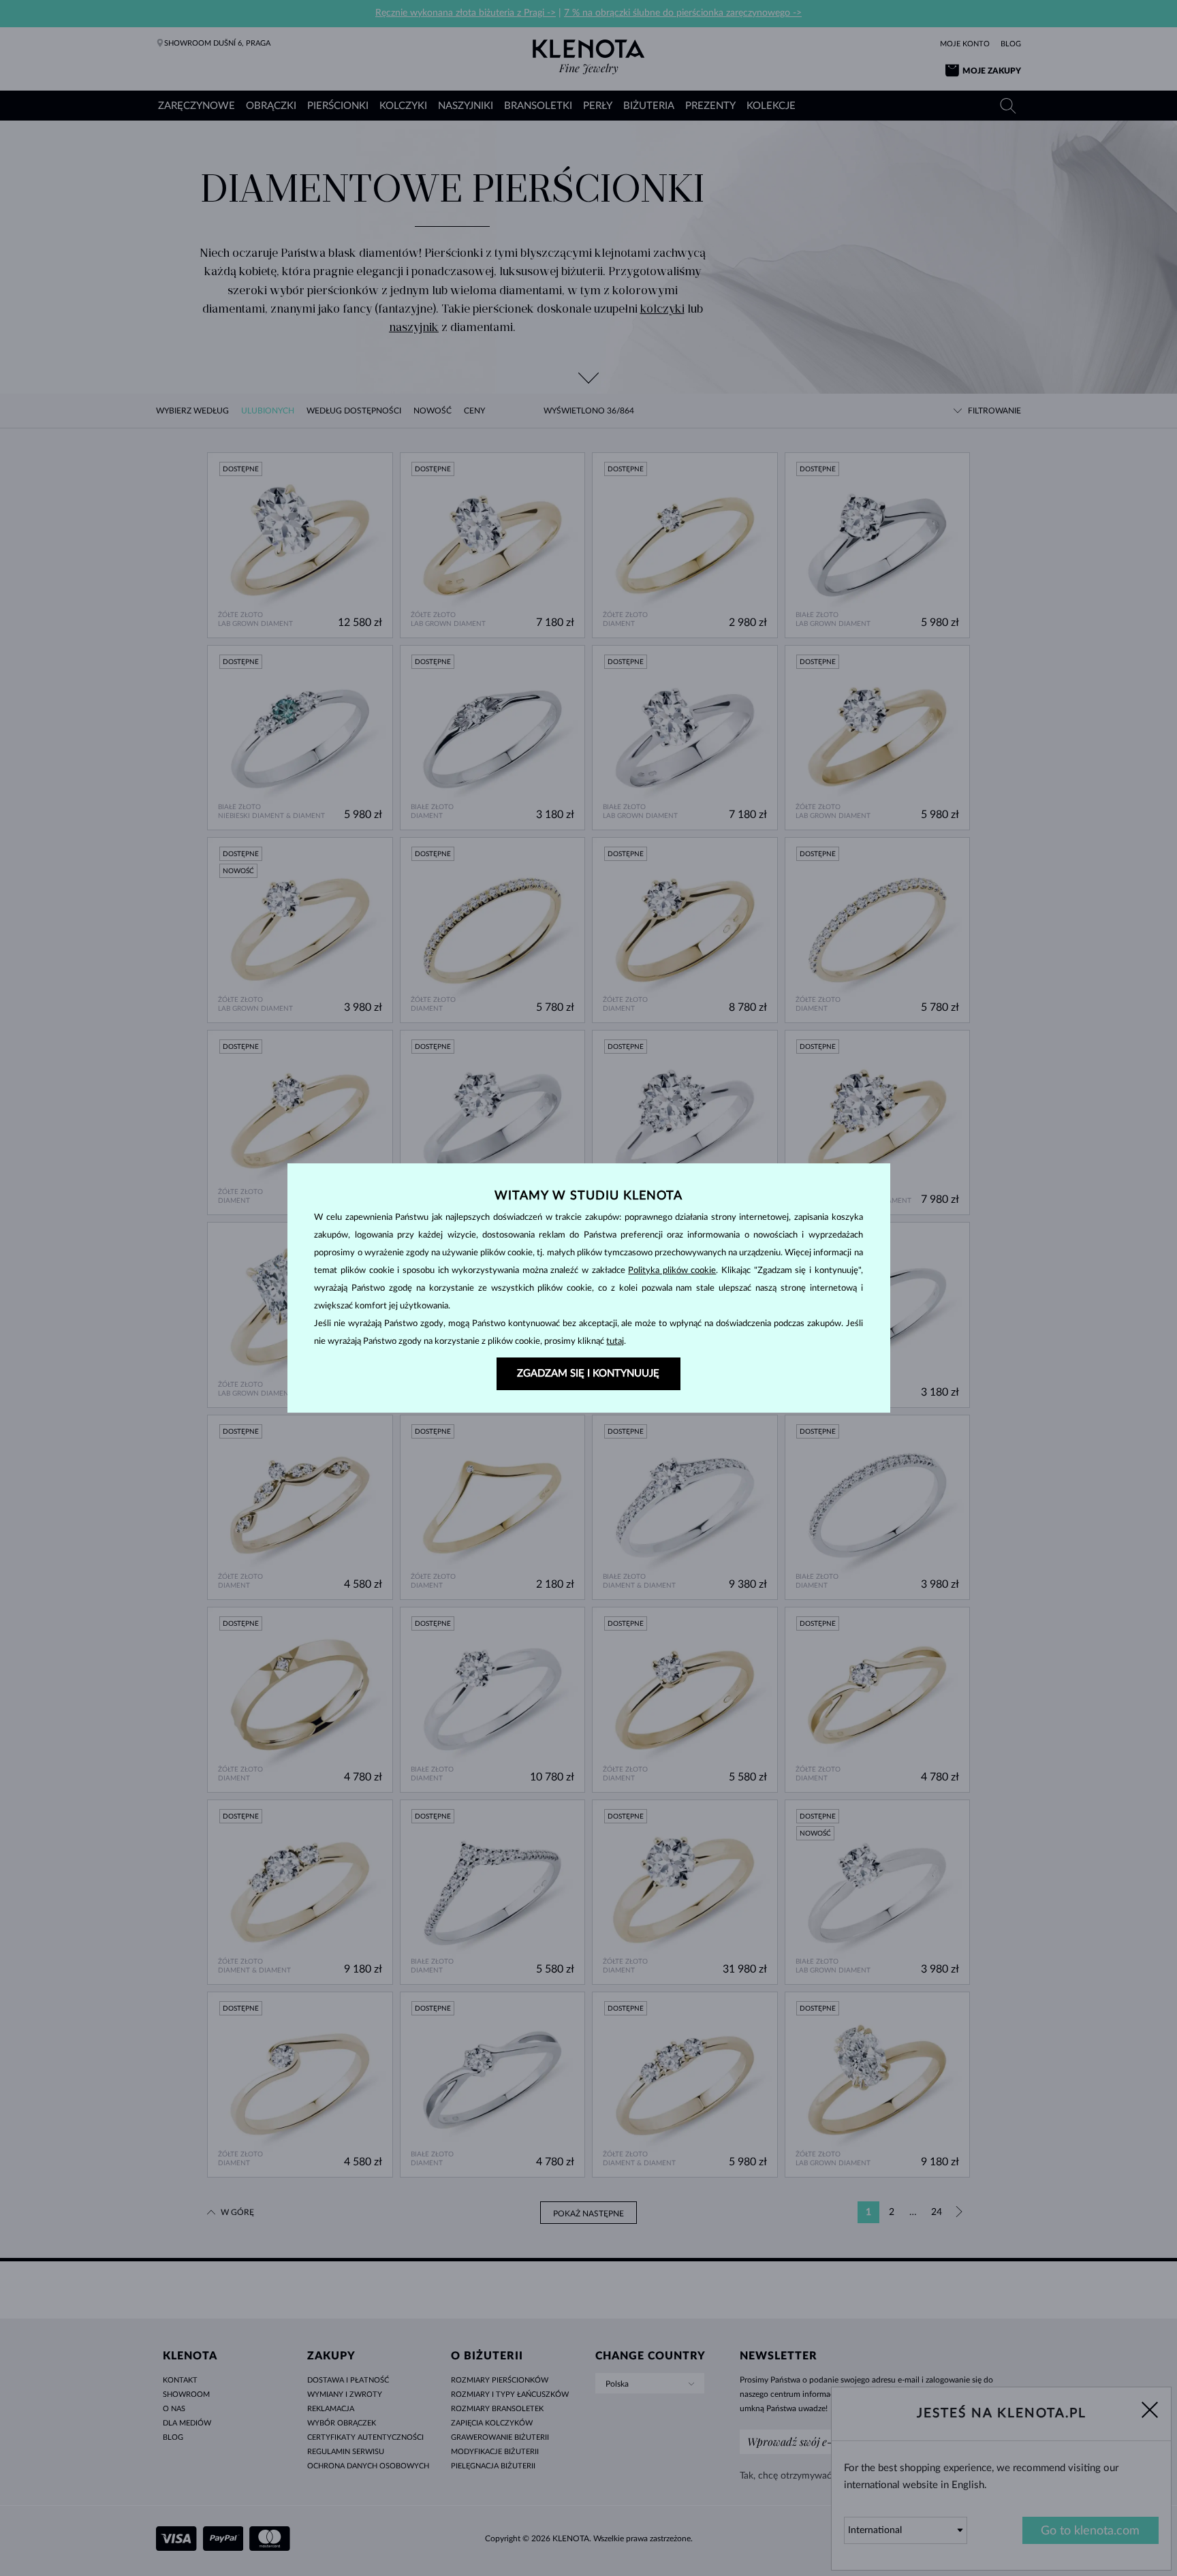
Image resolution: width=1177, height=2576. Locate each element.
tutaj (615, 1341)
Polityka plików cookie (672, 1271)
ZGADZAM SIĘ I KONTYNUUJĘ (588, 1373)
